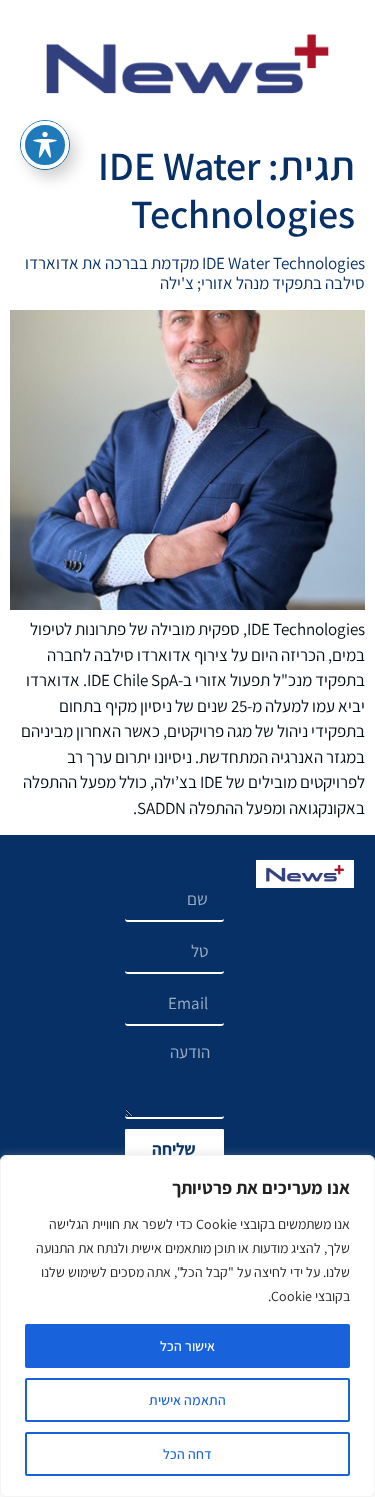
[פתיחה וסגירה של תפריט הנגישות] (45, 145)
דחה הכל (187, 1454)
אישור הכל (187, 1346)
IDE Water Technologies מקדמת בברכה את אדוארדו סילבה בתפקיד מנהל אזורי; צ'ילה (195, 273)
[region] (187, 1326)
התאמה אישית (187, 1400)
